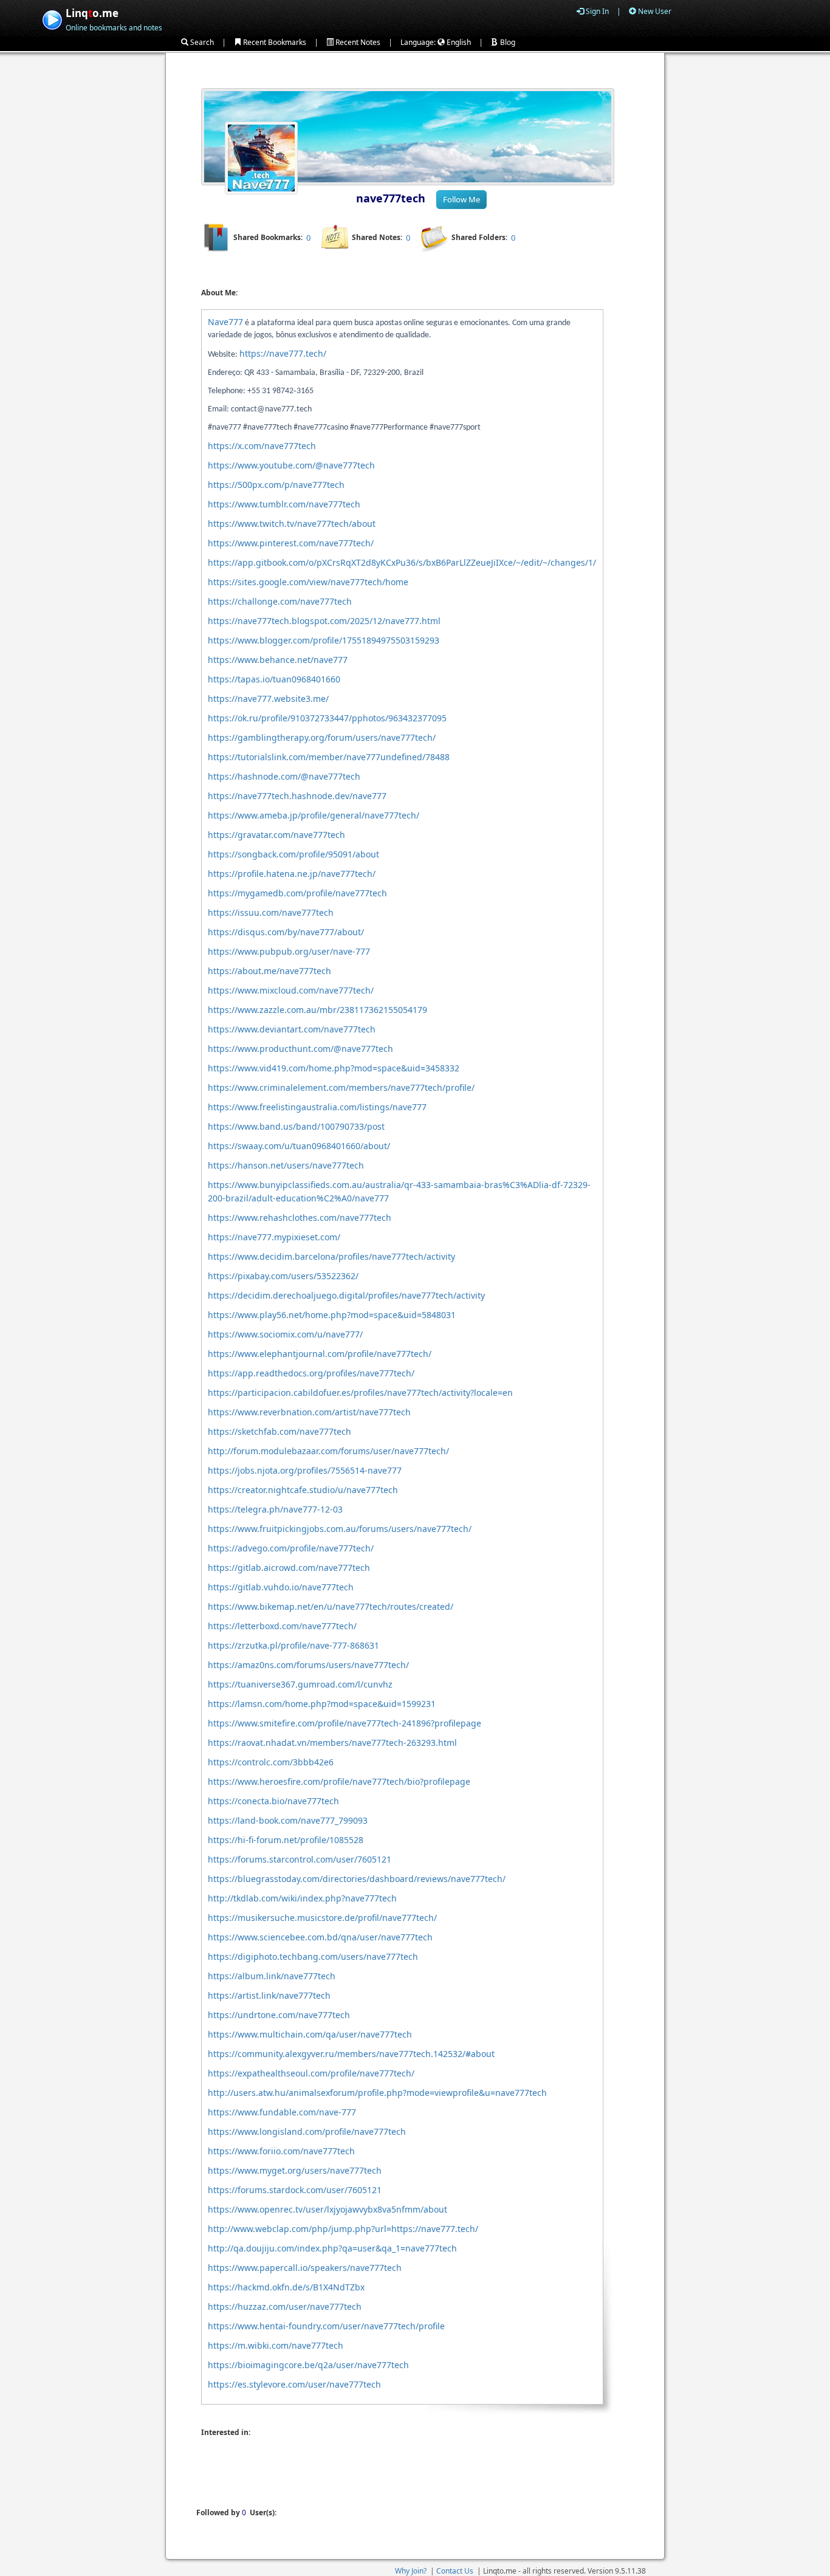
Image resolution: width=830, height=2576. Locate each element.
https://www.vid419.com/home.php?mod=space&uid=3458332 (334, 1068)
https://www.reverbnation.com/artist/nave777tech (309, 1412)
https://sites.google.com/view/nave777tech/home (308, 582)
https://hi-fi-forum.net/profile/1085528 (286, 1840)
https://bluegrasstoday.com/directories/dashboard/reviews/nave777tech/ (357, 1879)
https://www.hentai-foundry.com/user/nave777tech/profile (326, 2326)
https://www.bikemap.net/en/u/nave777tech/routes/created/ (331, 1606)
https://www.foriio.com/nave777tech (281, 2151)
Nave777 (225, 322)
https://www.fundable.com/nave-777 (282, 2112)
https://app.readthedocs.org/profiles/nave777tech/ (311, 1373)
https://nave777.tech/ (283, 353)
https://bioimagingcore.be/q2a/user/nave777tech (308, 2365)
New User (654, 11)
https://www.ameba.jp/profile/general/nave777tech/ (314, 815)
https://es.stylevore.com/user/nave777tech (294, 2384)
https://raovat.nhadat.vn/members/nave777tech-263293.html (332, 1743)
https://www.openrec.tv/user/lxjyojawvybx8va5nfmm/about (328, 2209)
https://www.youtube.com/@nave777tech (291, 465)
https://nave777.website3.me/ (268, 699)
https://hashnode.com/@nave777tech (284, 776)
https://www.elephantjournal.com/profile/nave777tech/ (320, 1354)
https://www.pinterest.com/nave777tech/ (291, 543)
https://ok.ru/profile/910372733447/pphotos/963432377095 (327, 718)
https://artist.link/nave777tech (269, 1995)
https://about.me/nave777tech (269, 971)
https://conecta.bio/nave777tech (273, 1801)
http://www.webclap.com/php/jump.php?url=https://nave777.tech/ (343, 2229)
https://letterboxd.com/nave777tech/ (282, 1626)
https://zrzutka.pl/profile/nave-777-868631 (293, 1645)
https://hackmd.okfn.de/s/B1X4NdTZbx (286, 2287)
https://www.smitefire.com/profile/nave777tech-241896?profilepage (345, 1723)
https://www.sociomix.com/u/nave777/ (285, 1334)
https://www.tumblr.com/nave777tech (284, 504)
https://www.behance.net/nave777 (278, 660)
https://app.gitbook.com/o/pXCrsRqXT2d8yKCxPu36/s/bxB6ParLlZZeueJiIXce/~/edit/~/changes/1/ (402, 562)
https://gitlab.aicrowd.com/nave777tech (289, 1568)
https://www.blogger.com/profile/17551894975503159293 (324, 640)
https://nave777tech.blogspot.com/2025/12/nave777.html (324, 621)
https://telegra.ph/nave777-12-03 (275, 1509)
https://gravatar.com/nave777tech (276, 835)
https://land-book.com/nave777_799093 (288, 1820)
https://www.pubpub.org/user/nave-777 (289, 951)
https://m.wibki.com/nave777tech (276, 2345)
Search (201, 42)
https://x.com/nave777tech (262, 446)
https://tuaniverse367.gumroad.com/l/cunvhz (300, 1684)
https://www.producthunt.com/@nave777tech (300, 1049)
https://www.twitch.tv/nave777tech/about (292, 524)
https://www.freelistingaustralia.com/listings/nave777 (317, 1107)
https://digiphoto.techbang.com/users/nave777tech (313, 1956)
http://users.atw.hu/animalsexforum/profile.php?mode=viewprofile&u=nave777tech (377, 2093)
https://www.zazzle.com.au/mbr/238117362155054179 (317, 1010)
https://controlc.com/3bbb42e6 (271, 1762)
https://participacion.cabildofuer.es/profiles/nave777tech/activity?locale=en (360, 1393)
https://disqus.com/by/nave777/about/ (286, 932)
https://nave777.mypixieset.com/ (274, 1237)
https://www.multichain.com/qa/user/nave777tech (310, 2034)
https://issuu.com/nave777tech (271, 912)
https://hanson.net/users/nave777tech (286, 1165)
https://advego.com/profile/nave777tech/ (291, 1548)
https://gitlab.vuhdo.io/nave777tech (281, 1587)
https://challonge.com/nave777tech (280, 601)
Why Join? (411, 2571)
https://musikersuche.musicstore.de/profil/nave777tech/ (322, 1918)
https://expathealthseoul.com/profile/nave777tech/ (311, 2073)
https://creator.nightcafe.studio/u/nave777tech (303, 1490)
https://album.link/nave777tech (272, 1976)
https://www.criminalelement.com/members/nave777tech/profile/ (341, 1087)
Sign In (596, 11)
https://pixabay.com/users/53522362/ (283, 1276)
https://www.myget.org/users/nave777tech (295, 2170)
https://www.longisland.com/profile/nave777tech (307, 2131)
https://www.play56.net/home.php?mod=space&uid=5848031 (332, 1315)
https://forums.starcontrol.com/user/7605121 (300, 1859)
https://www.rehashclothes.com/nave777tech (300, 1218)
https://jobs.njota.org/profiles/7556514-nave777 (305, 1470)
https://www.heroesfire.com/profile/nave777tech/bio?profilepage (339, 1781)
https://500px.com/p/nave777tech (276, 485)
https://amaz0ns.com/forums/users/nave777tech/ (308, 1665)
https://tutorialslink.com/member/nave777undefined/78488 (329, 757)
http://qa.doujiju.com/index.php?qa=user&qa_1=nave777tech (332, 2248)
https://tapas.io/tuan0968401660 (274, 679)
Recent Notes (357, 42)
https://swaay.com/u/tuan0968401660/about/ (299, 1146)
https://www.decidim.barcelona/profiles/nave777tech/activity (331, 1256)
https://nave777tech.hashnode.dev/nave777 (297, 796)
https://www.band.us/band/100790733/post (296, 1126)
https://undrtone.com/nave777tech (279, 2015)
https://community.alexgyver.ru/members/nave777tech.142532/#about (351, 2054)
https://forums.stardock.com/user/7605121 (295, 2190)
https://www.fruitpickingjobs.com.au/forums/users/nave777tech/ (340, 1529)
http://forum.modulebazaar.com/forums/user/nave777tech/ (328, 1451)
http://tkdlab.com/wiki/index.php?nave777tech (302, 1898)
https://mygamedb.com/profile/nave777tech (297, 893)
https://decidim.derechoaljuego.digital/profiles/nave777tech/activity (346, 1295)
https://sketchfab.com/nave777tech (280, 1431)
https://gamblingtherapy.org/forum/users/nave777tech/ (322, 737)
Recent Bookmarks (274, 42)
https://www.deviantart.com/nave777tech (292, 1029)
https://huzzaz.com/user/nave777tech (285, 2306)
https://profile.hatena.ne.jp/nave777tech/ (292, 874)
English (458, 42)
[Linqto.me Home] (52, 19)
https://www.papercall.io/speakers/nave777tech (305, 2268)
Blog (507, 42)
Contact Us (455, 2571)
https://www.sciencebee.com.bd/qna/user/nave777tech (320, 1937)
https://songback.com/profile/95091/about (293, 854)
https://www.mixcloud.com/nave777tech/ (291, 990)
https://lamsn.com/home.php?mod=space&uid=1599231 (322, 1704)
